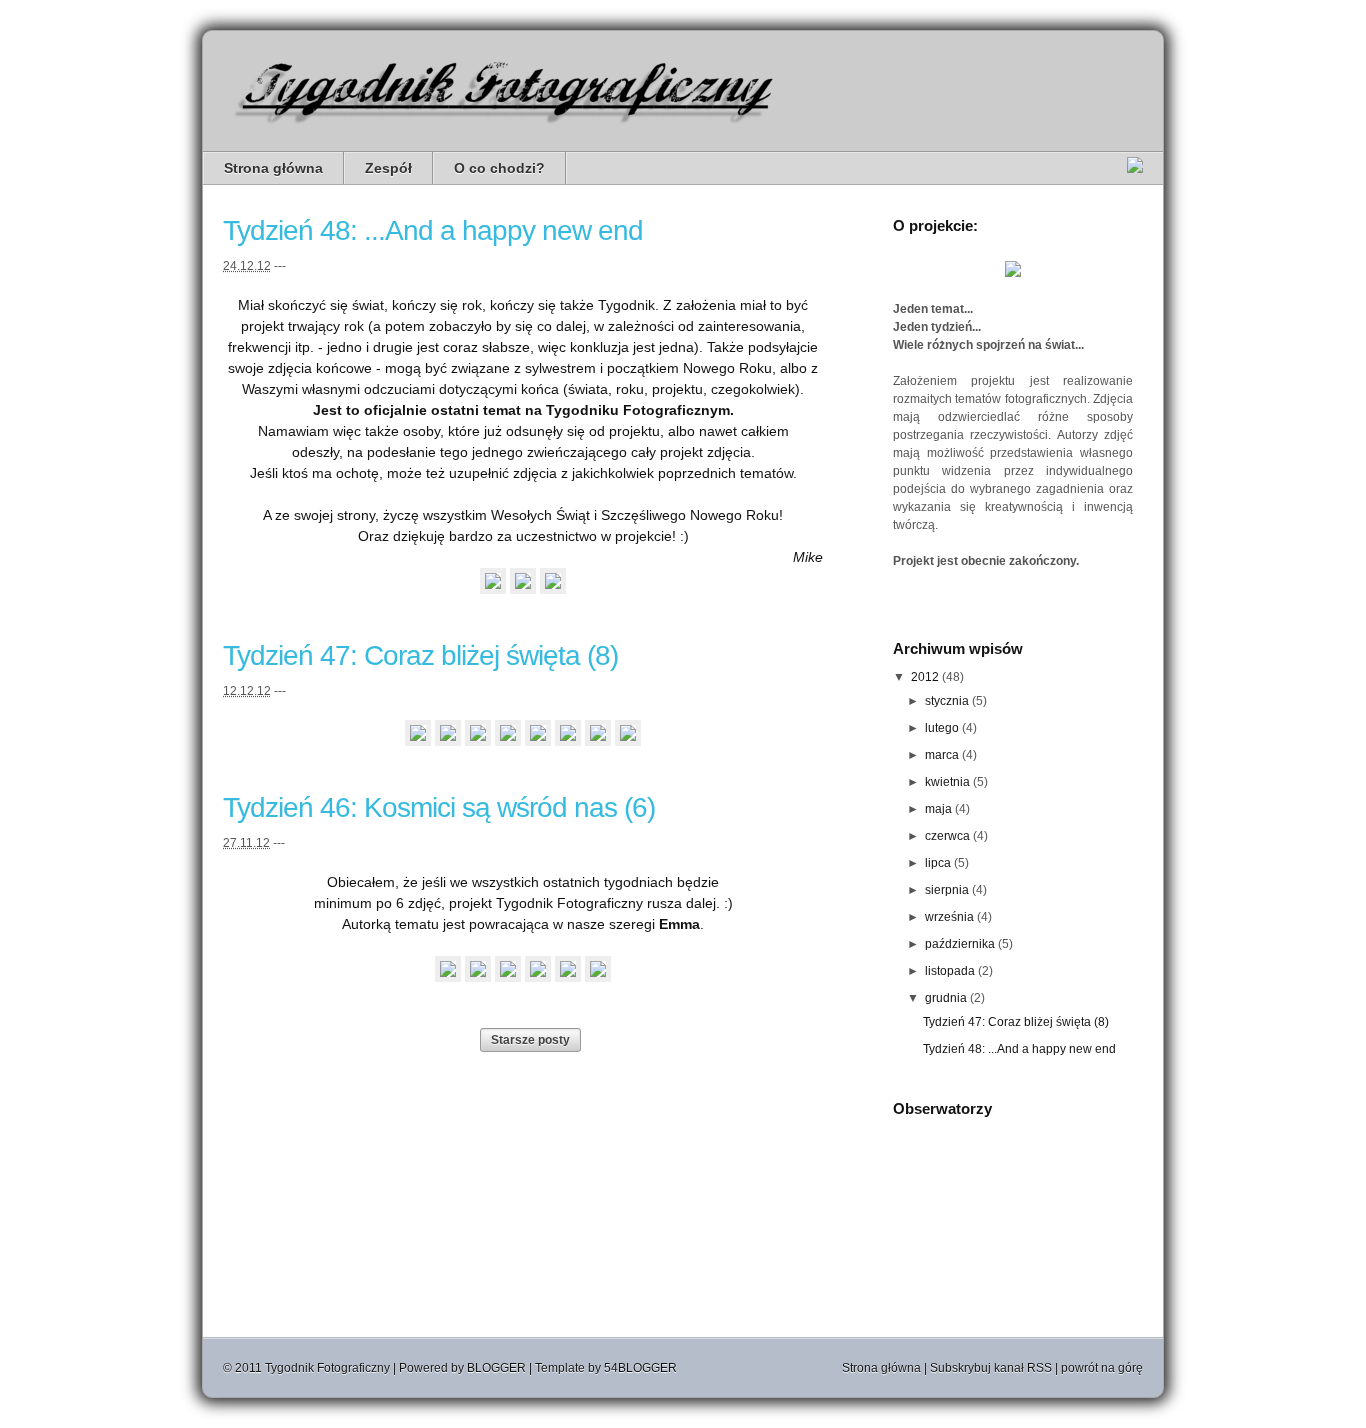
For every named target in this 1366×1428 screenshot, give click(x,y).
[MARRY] (598, 741)
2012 (925, 677)
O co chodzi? (499, 168)
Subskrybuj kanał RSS (991, 1368)
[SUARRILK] (508, 741)
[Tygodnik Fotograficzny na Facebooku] (1135, 168)
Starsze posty (530, 1040)
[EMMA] (523, 589)
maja (938, 809)
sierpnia (947, 890)
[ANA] (478, 741)
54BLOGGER (640, 1368)
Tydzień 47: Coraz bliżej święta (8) (420, 655)
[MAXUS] (538, 741)
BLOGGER (496, 1368)
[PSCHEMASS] (568, 741)
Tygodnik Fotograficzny (327, 1368)
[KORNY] (568, 977)
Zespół (388, 168)
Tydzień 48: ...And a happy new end (433, 230)
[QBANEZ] (493, 589)
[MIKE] (553, 589)
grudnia (946, 998)
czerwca (947, 836)
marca (942, 755)
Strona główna (273, 168)
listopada (950, 971)
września (949, 917)
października (960, 944)
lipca (938, 863)
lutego (942, 728)
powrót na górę (1102, 1368)
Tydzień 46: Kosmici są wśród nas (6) (439, 807)
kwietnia (947, 782)
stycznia (947, 701)
